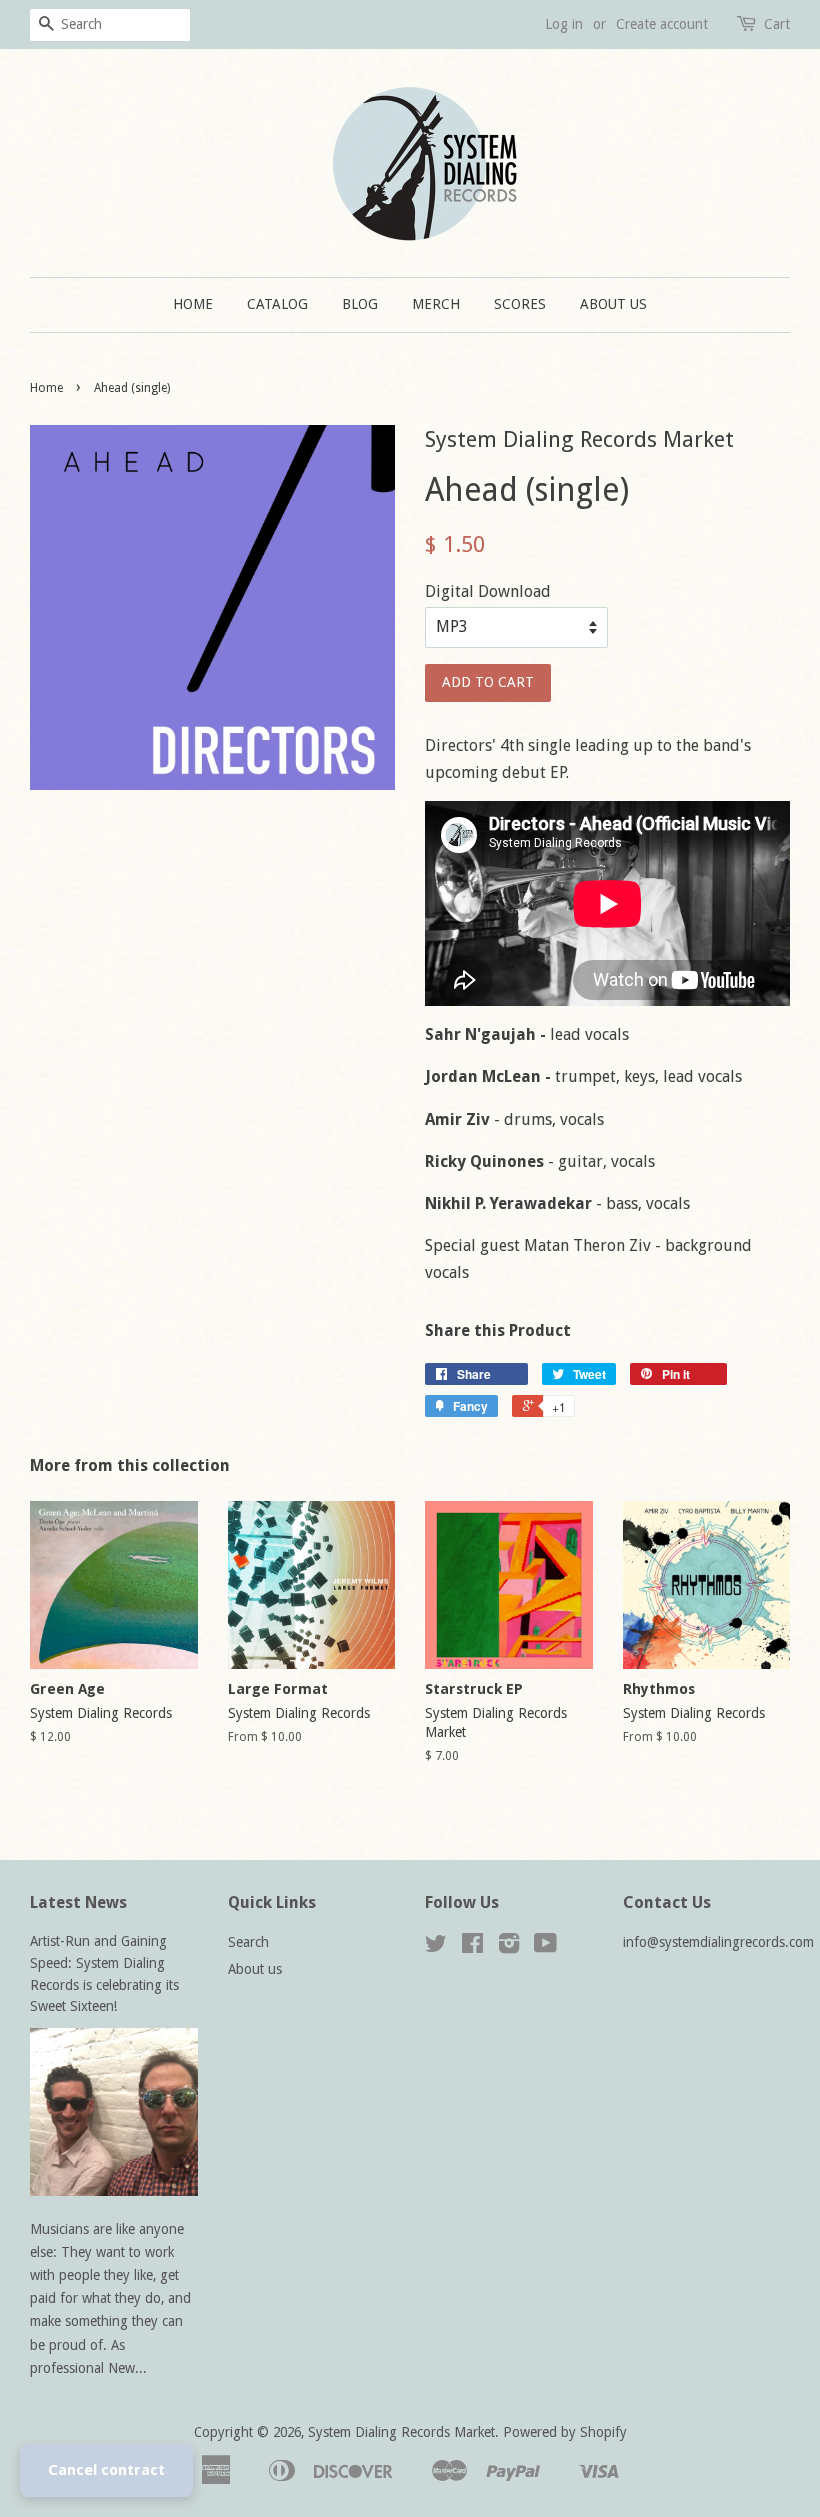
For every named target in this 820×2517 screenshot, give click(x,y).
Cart (777, 24)
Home (193, 304)
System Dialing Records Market (401, 2432)
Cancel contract (106, 2470)
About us (613, 304)
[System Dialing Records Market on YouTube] (545, 1947)
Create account (662, 24)
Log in (564, 24)
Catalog (277, 304)
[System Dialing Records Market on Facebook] (472, 1947)
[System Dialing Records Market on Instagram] (509, 1947)
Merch (436, 304)
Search (248, 1942)
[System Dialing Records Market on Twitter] (436, 1947)
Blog (360, 304)
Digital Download (488, 591)
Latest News (78, 1902)
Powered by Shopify (565, 2432)
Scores (520, 304)
